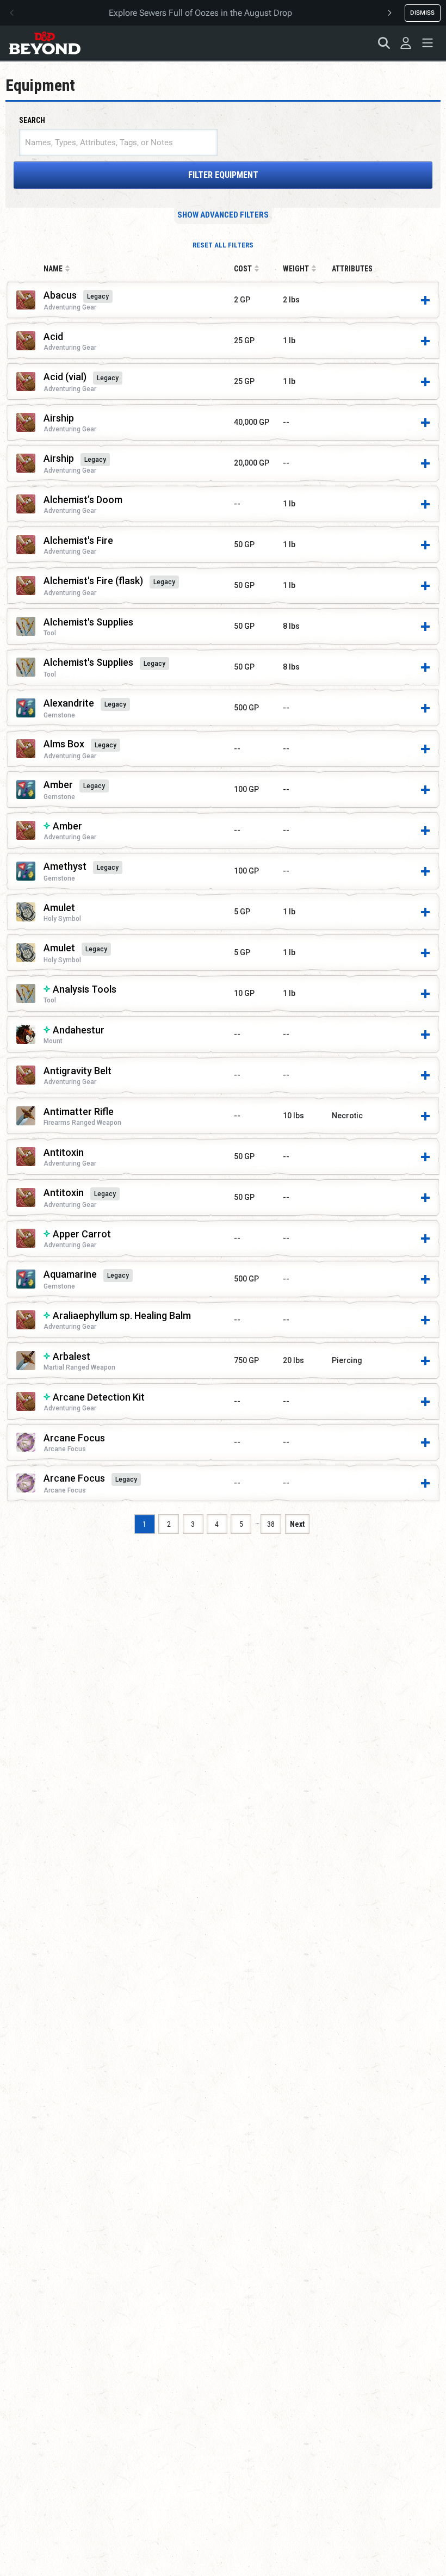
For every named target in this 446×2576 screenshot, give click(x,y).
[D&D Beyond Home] (45, 43)
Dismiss (422, 13)
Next (297, 1524)
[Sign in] (406, 43)
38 (271, 1524)
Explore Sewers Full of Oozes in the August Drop (200, 13)
